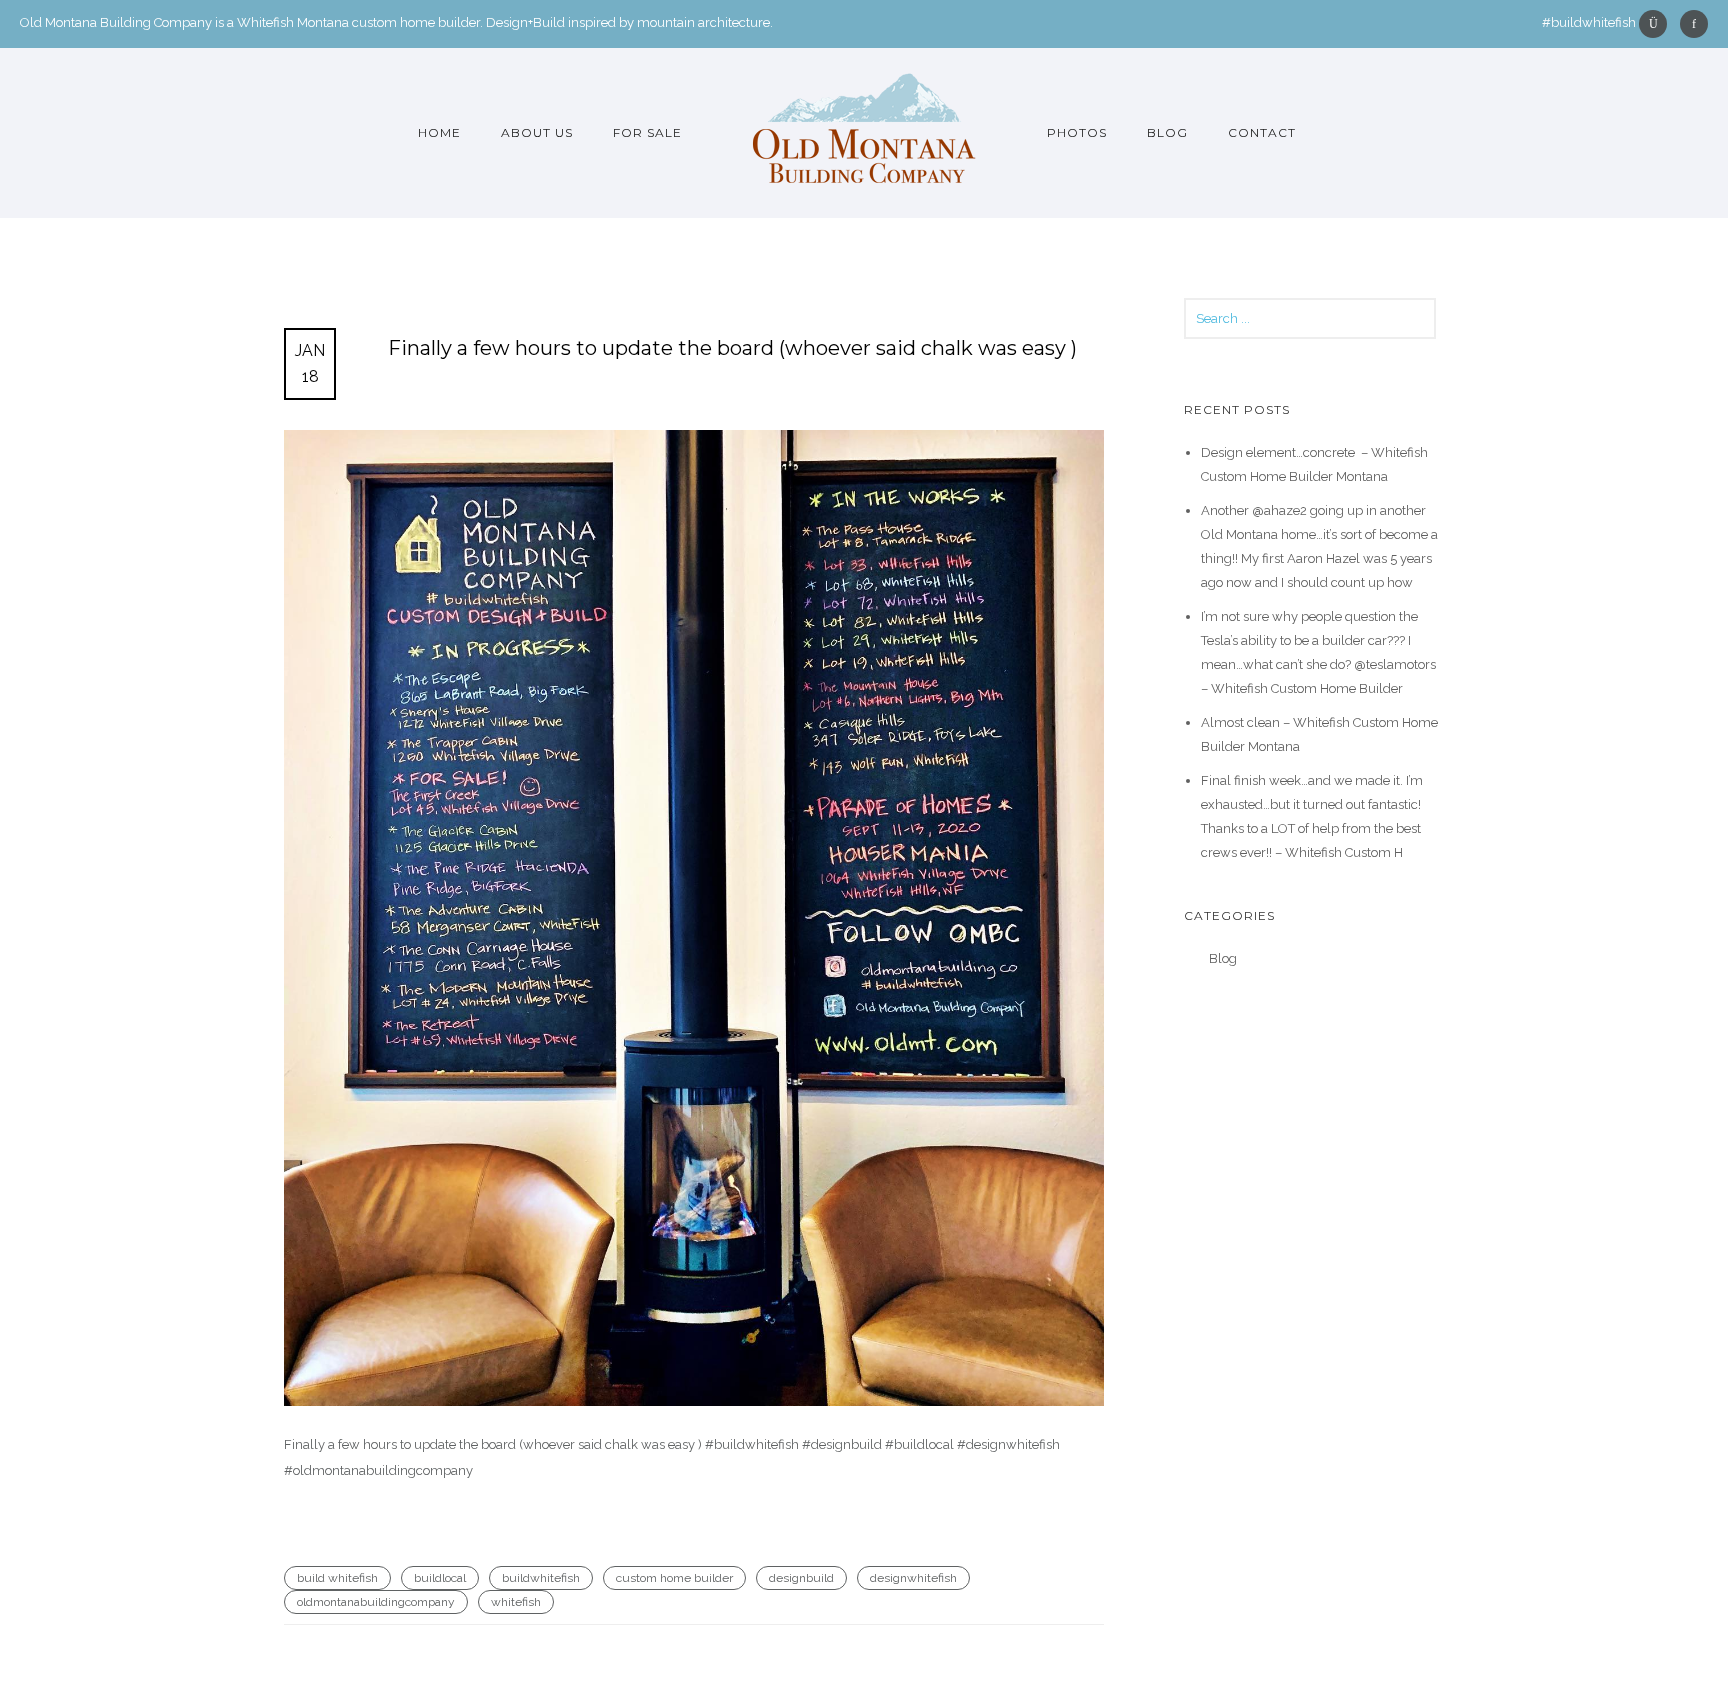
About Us (537, 132)
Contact (1262, 132)
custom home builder (674, 1578)
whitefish (516, 1602)
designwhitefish (913, 1578)
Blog (1167, 132)
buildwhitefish (541, 1578)
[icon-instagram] (1658, 24)
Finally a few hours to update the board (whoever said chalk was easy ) (732, 348)
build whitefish (337, 1578)
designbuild (801, 1578)
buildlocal (440, 1578)
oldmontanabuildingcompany (376, 1602)
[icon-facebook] (1694, 24)
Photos (1077, 132)
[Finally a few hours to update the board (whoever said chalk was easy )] (694, 918)
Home (439, 132)
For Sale (647, 132)
